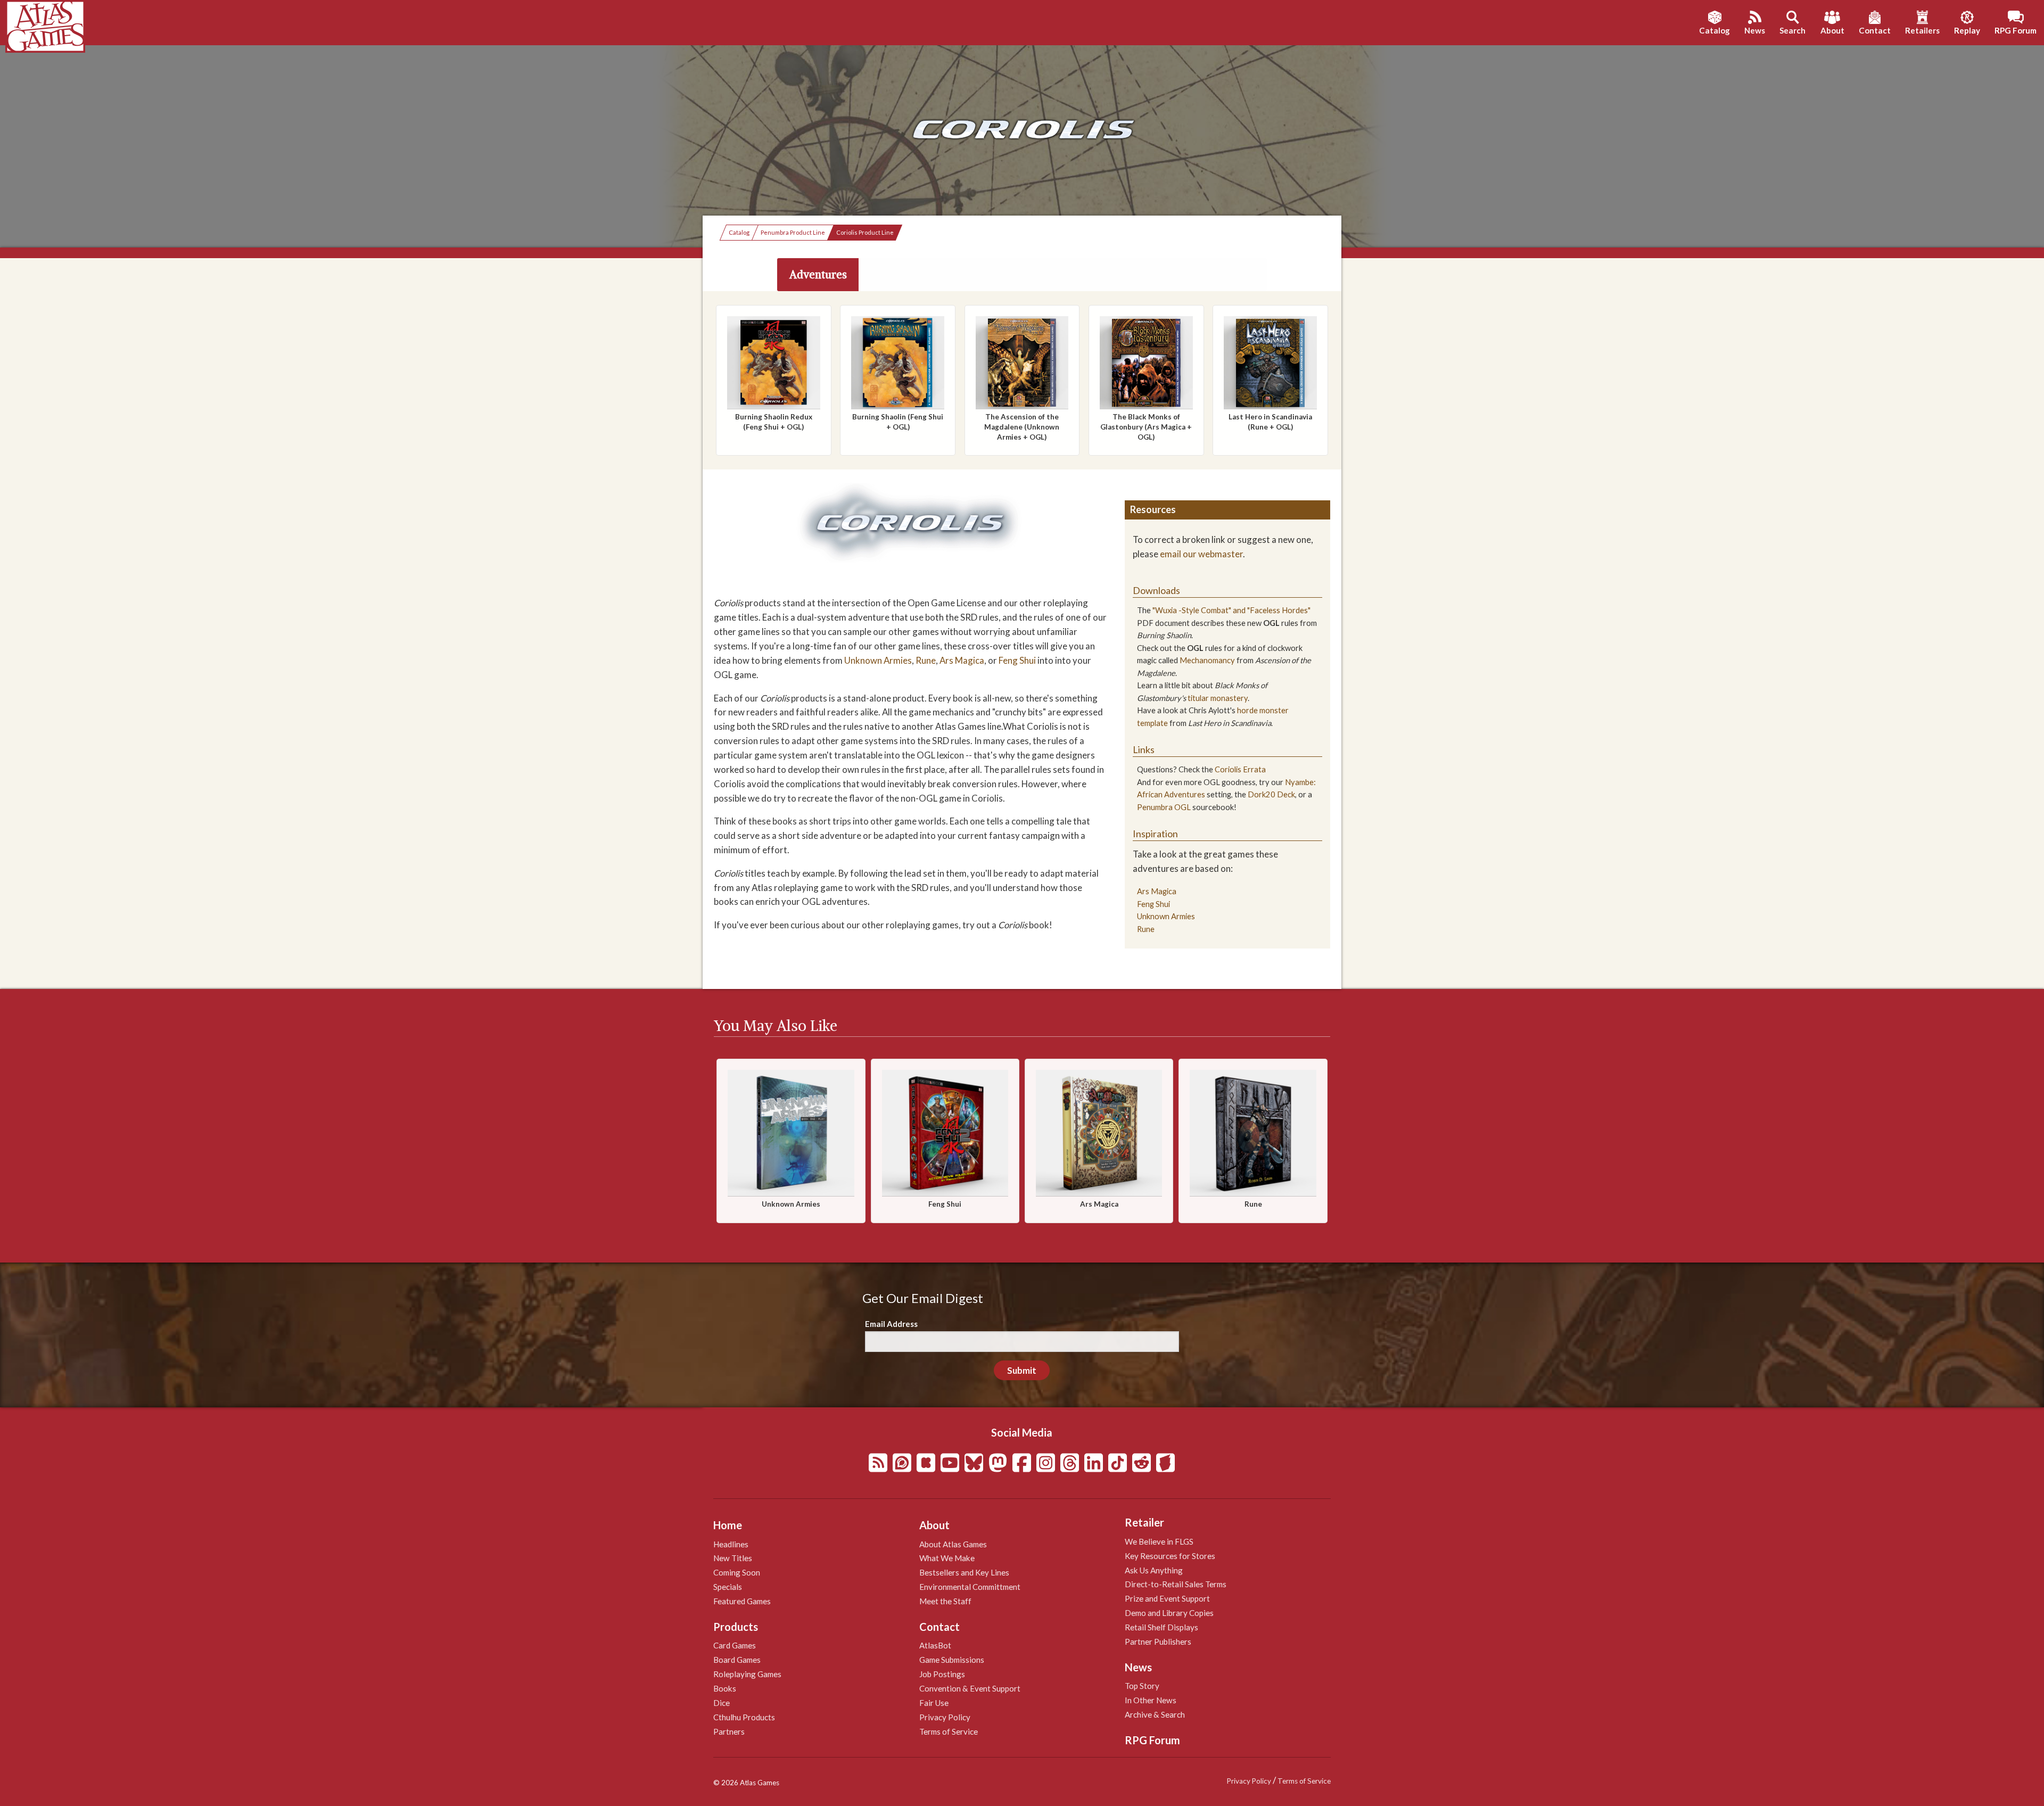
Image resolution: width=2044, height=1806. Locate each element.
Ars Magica (962, 660)
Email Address (891, 1324)
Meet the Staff (945, 1601)
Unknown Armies (878, 660)
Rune (926, 660)
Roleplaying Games (747, 1674)
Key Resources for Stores (1170, 1556)
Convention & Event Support (970, 1688)
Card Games (735, 1645)
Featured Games (742, 1601)
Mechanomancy (1207, 660)
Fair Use (934, 1703)
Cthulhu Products (744, 1717)
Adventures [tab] (818, 274)
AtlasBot (935, 1645)
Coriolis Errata (1240, 769)
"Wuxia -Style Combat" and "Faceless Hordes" (1231, 610)
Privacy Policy (945, 1717)
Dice (722, 1703)
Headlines (731, 1544)
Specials (728, 1587)
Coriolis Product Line (865, 232)
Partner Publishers (1158, 1642)
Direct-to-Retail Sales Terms (1176, 1584)
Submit (1022, 1370)
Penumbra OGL (1164, 807)
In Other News (1151, 1700)
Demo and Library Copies (1169, 1613)
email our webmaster (1201, 554)
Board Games (737, 1660)
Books (725, 1688)
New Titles (733, 1558)
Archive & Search (1155, 1714)
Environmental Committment (970, 1587)
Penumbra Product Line (793, 232)
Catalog (739, 232)
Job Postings (942, 1674)
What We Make (947, 1558)
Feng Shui (1017, 660)
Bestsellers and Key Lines (964, 1572)
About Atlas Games (953, 1544)
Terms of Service (949, 1731)
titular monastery (1218, 698)
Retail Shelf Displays (1161, 1627)
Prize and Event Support (1167, 1598)
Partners (729, 1731)
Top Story (1142, 1686)
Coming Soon (737, 1572)
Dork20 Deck (1271, 794)
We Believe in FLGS (1159, 1541)
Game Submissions (952, 1660)
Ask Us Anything (1154, 1570)
